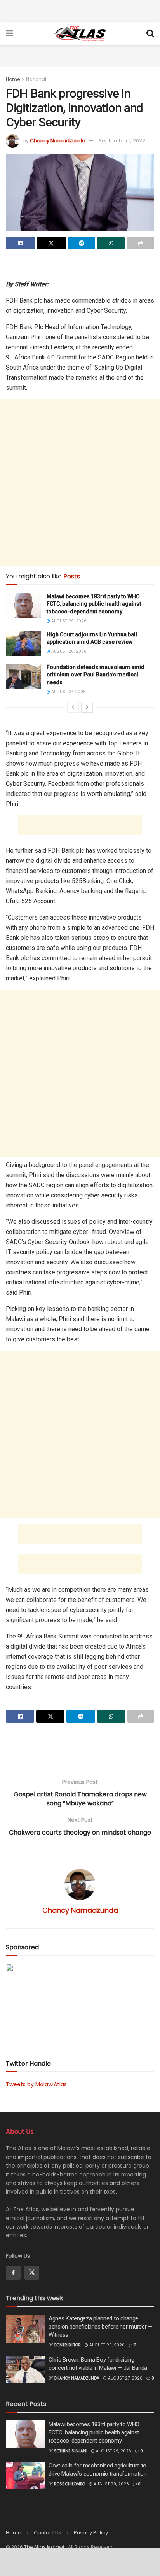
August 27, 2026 (68, 692)
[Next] (87, 707)
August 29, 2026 (68, 621)
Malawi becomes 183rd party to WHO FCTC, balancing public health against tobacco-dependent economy (94, 604)
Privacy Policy (91, 2533)
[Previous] (73, 707)
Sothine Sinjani (71, 2451)
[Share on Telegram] (82, 243)
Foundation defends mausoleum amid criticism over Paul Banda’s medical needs (96, 675)
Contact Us (48, 2533)
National (36, 79)
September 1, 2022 (122, 141)
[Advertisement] (80, 10)
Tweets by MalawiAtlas (36, 2084)
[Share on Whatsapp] (111, 243)
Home (13, 79)
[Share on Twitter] (51, 243)
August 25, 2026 (106, 2345)
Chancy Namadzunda (58, 141)
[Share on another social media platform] (140, 243)
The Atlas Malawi (44, 2547)
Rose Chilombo (70, 2484)
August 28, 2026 (68, 651)
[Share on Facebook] (20, 243)
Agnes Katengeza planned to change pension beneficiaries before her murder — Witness (101, 2327)
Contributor (67, 2345)
